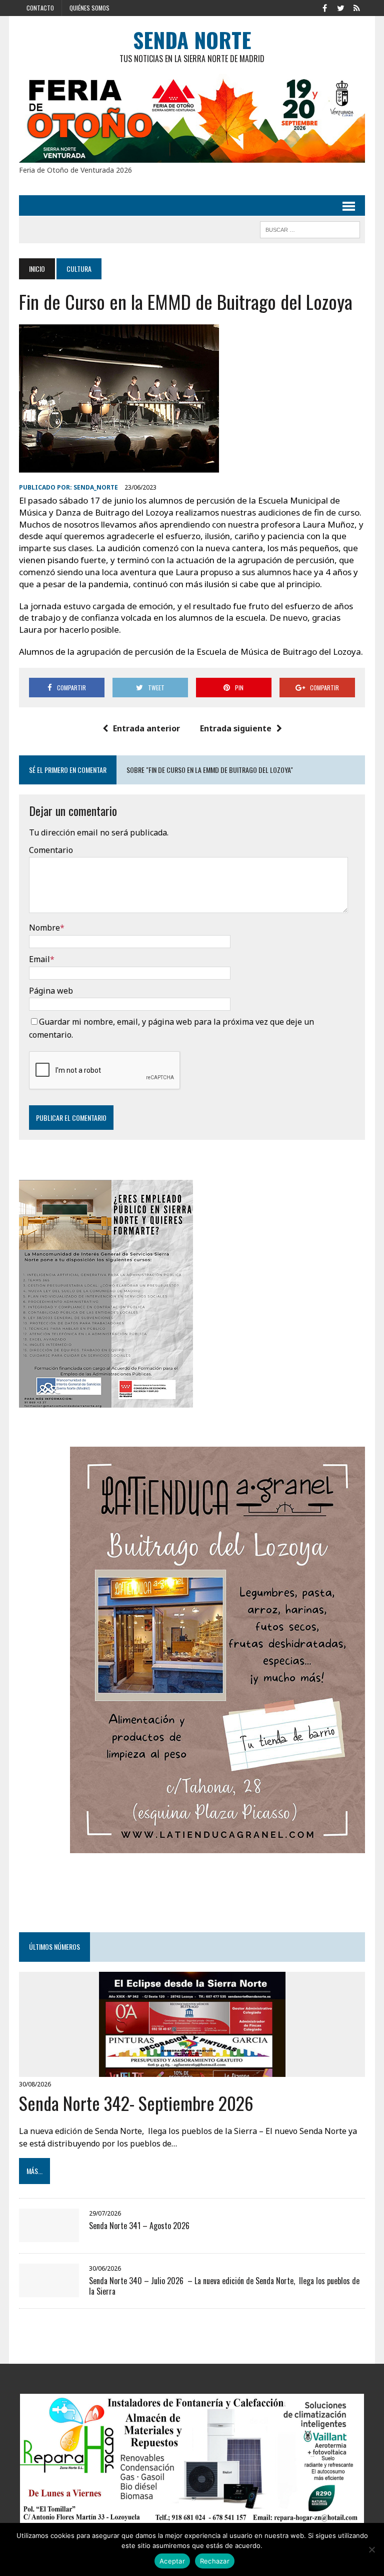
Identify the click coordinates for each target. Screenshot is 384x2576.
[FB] (325, 7)
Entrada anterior (146, 728)
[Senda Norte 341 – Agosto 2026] (49, 2236)
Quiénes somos (89, 8)
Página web (51, 991)
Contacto (40, 8)
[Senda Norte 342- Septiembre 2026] (192, 2070)
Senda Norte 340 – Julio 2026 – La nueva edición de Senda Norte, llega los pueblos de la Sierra (224, 2286)
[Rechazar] (371, 2549)
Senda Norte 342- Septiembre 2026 (136, 2103)
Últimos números (54, 1947)
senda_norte (96, 487)
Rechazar (215, 2561)
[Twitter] (341, 7)
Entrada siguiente (236, 728)
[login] (357, 7)
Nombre (44, 928)
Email (39, 959)
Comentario (51, 850)
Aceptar (172, 2561)
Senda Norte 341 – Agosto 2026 (140, 2226)
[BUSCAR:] (310, 228)
